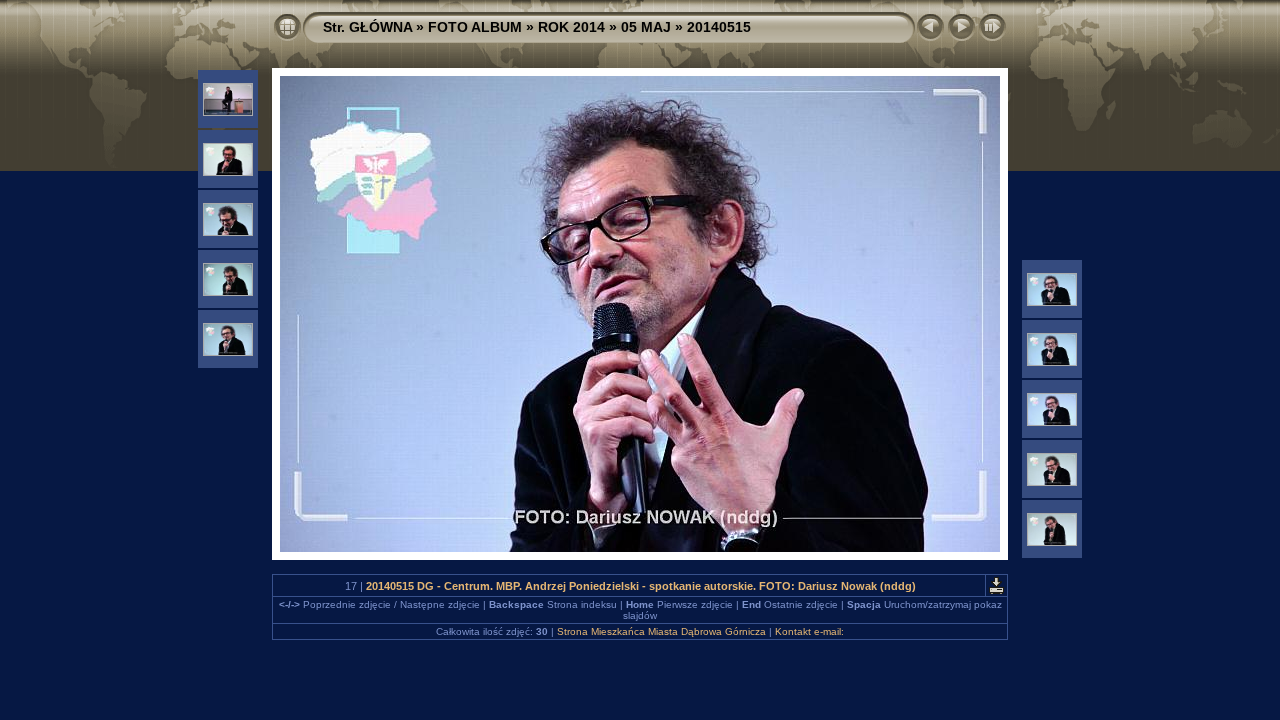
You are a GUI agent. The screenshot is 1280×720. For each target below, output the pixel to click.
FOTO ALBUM (475, 27)
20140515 (719, 27)
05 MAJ (646, 27)
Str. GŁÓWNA (367, 27)
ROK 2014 (571, 27)
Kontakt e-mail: (809, 631)
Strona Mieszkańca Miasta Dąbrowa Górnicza (661, 631)
